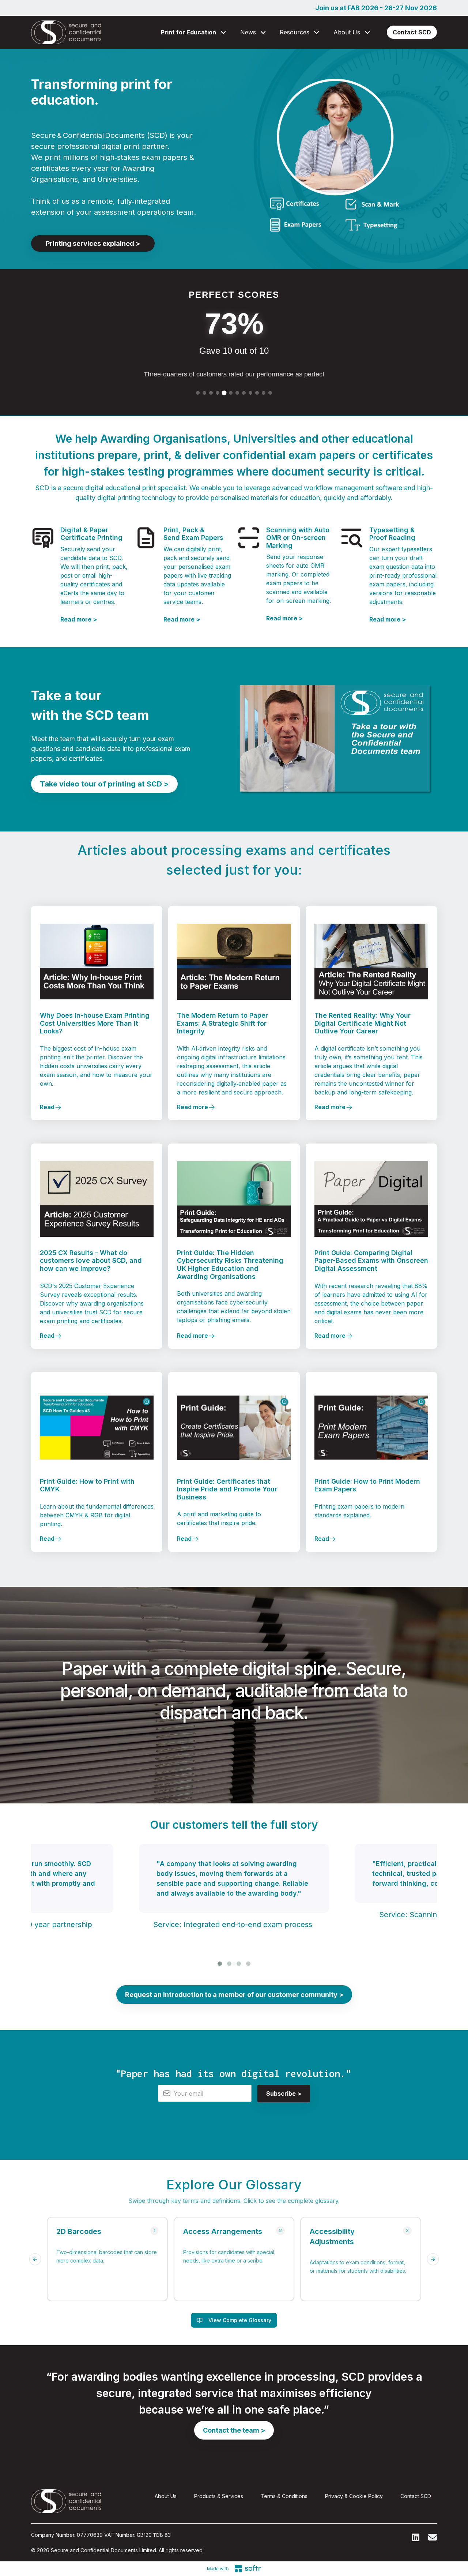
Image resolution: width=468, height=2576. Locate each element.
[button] (195, 32)
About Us (166, 2496)
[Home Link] (66, 32)
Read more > (79, 619)
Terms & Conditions (284, 2496)
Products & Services (219, 2496)
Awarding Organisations (164, 439)
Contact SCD (416, 2496)
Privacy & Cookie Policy (354, 2496)
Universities (265, 439)
